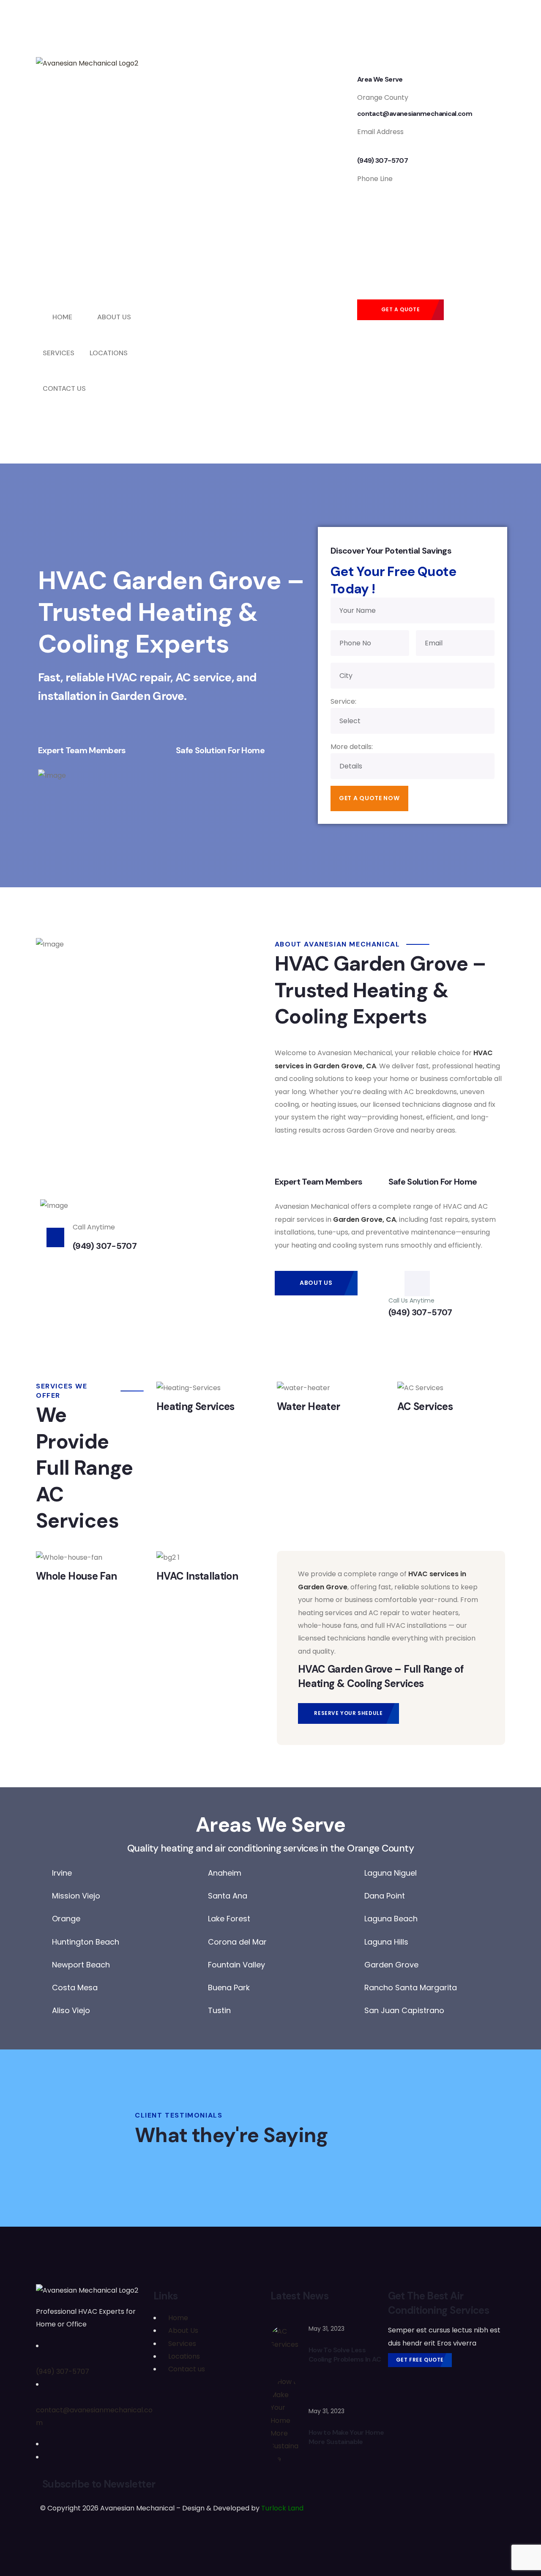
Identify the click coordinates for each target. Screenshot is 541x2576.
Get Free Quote (420, 2360)
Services (182, 2344)
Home (178, 2318)
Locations (184, 2356)
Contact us (187, 2369)
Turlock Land (282, 2508)
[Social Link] (48, 2444)
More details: (352, 747)
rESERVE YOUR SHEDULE (348, 1713)
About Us (183, 2330)
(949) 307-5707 (63, 2372)
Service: (343, 701)
